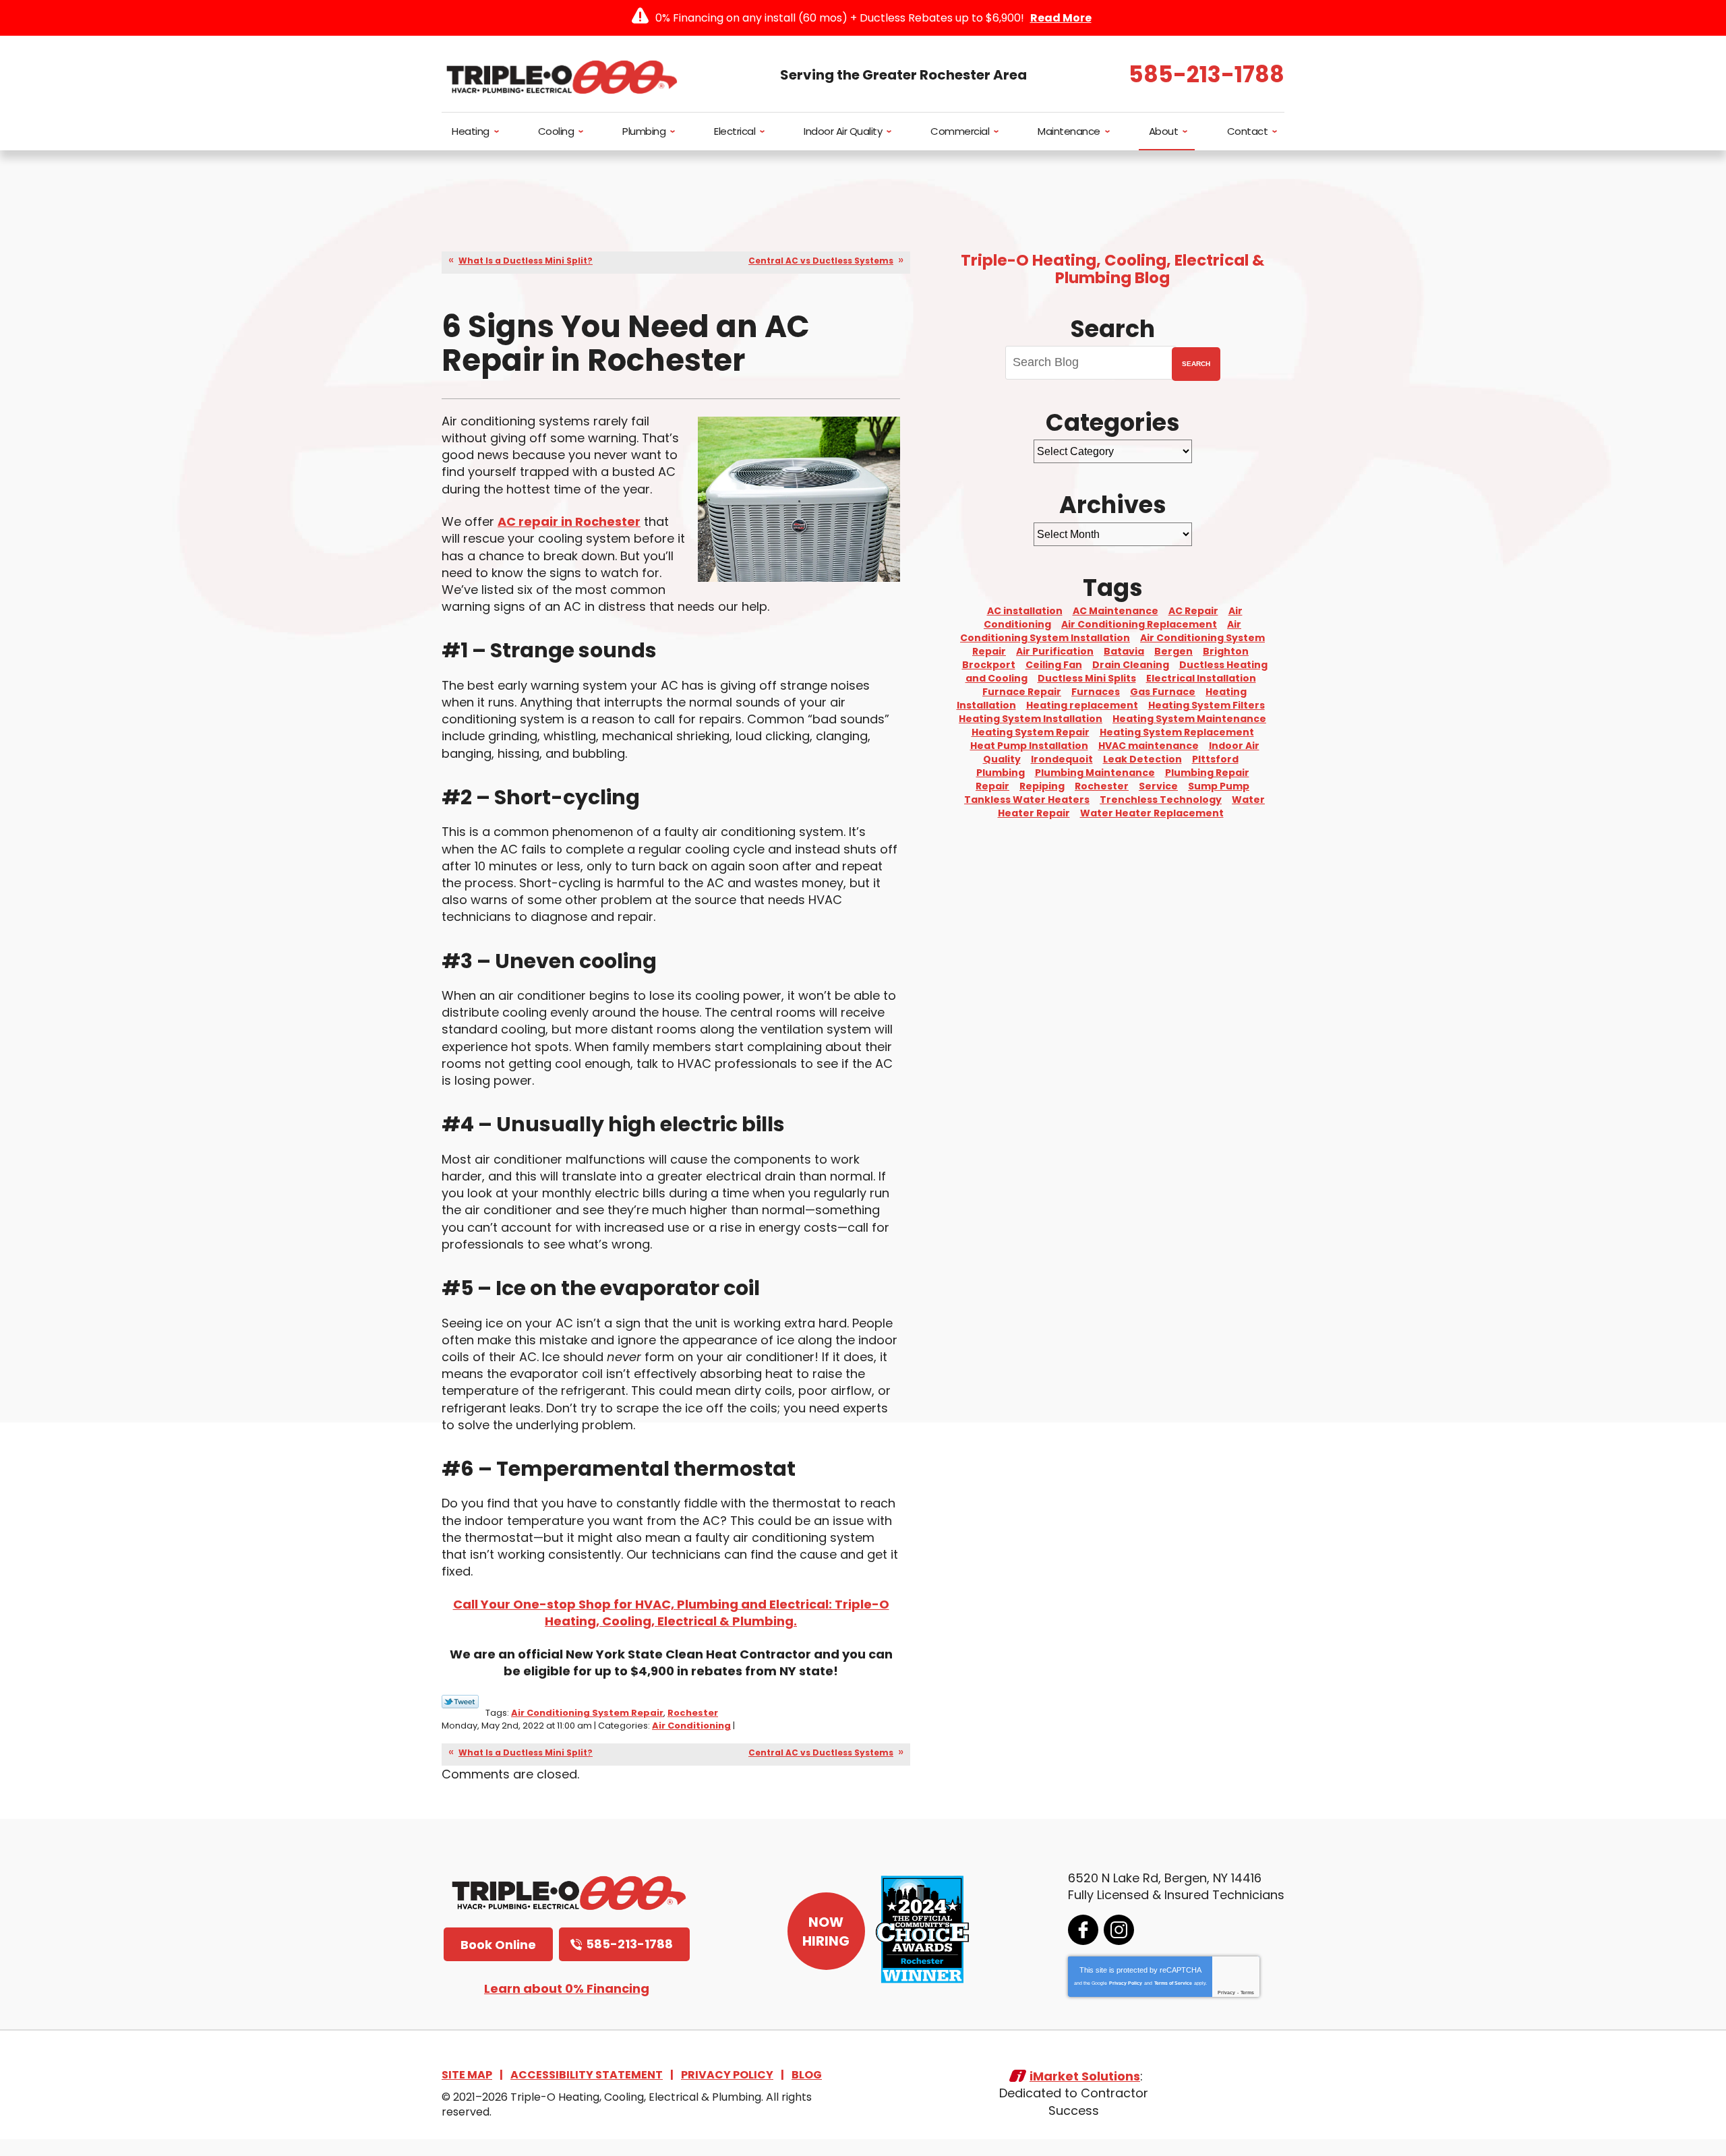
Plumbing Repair (1207, 773)
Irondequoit (1062, 759)
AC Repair (1193, 611)
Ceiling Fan (1054, 665)
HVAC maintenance (1149, 746)
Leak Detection (1142, 759)
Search (1196, 364)
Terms (1247, 1993)
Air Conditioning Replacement (1139, 624)
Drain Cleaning (1131, 665)
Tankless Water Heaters (1027, 800)
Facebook (1083, 1930)
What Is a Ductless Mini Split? (526, 261)
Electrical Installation (1201, 678)
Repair (992, 786)
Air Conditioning (691, 1726)
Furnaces (1096, 692)
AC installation (1025, 611)
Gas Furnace (1163, 692)
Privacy (1226, 1993)
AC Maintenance (1115, 611)
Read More (1061, 18)
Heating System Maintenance (1189, 719)
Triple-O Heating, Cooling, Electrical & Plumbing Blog (1112, 269)
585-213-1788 (1207, 74)
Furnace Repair (1022, 692)
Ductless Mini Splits (1087, 678)
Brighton (1226, 651)
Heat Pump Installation (1029, 746)
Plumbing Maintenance (1095, 773)
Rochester (693, 1713)
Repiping (1042, 786)
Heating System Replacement (1177, 732)
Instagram (1119, 1930)
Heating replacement (1082, 705)
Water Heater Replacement (1152, 813)
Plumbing (1001, 773)
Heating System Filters (1207, 705)
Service (1158, 786)
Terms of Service (1173, 1983)
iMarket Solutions (1085, 2076)
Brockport (989, 665)
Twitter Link (460, 1702)
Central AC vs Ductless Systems (821, 261)
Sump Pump (1219, 786)
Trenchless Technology (1161, 800)
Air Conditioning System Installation (1101, 631)
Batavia (1124, 651)
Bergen (1173, 651)
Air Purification (1055, 651)
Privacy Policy (1126, 1983)
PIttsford (1215, 759)
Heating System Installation (1031, 719)
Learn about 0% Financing (567, 1988)
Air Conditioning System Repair (587, 1713)
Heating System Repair (1031, 732)
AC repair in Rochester (569, 521)
